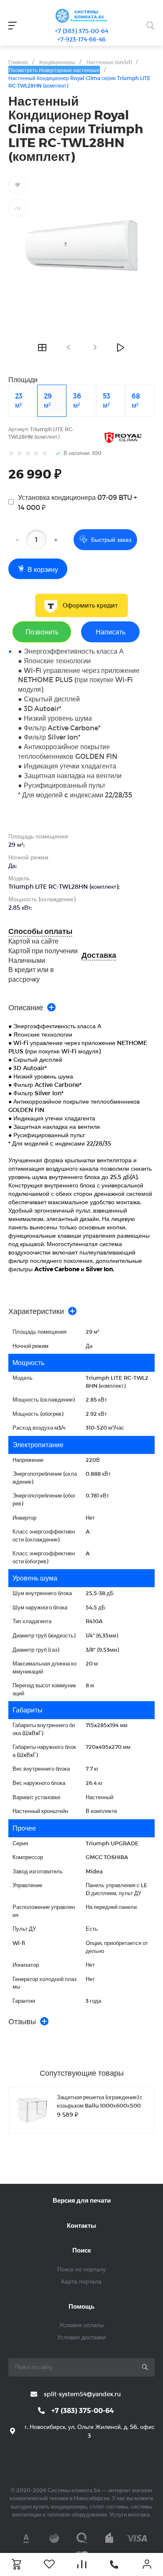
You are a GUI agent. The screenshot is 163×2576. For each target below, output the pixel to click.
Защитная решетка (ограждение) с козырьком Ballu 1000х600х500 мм (100, 2105)
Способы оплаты (40, 931)
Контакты (81, 2225)
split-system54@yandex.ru (82, 2394)
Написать (111, 632)
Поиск (82, 2250)
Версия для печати (82, 2200)
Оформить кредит (90, 605)
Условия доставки (81, 2337)
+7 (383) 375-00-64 (81, 31)
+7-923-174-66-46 (81, 39)
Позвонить (42, 632)
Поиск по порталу (81, 2269)
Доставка (99, 955)
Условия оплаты (81, 2325)
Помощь (81, 2306)
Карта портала (81, 2281)
